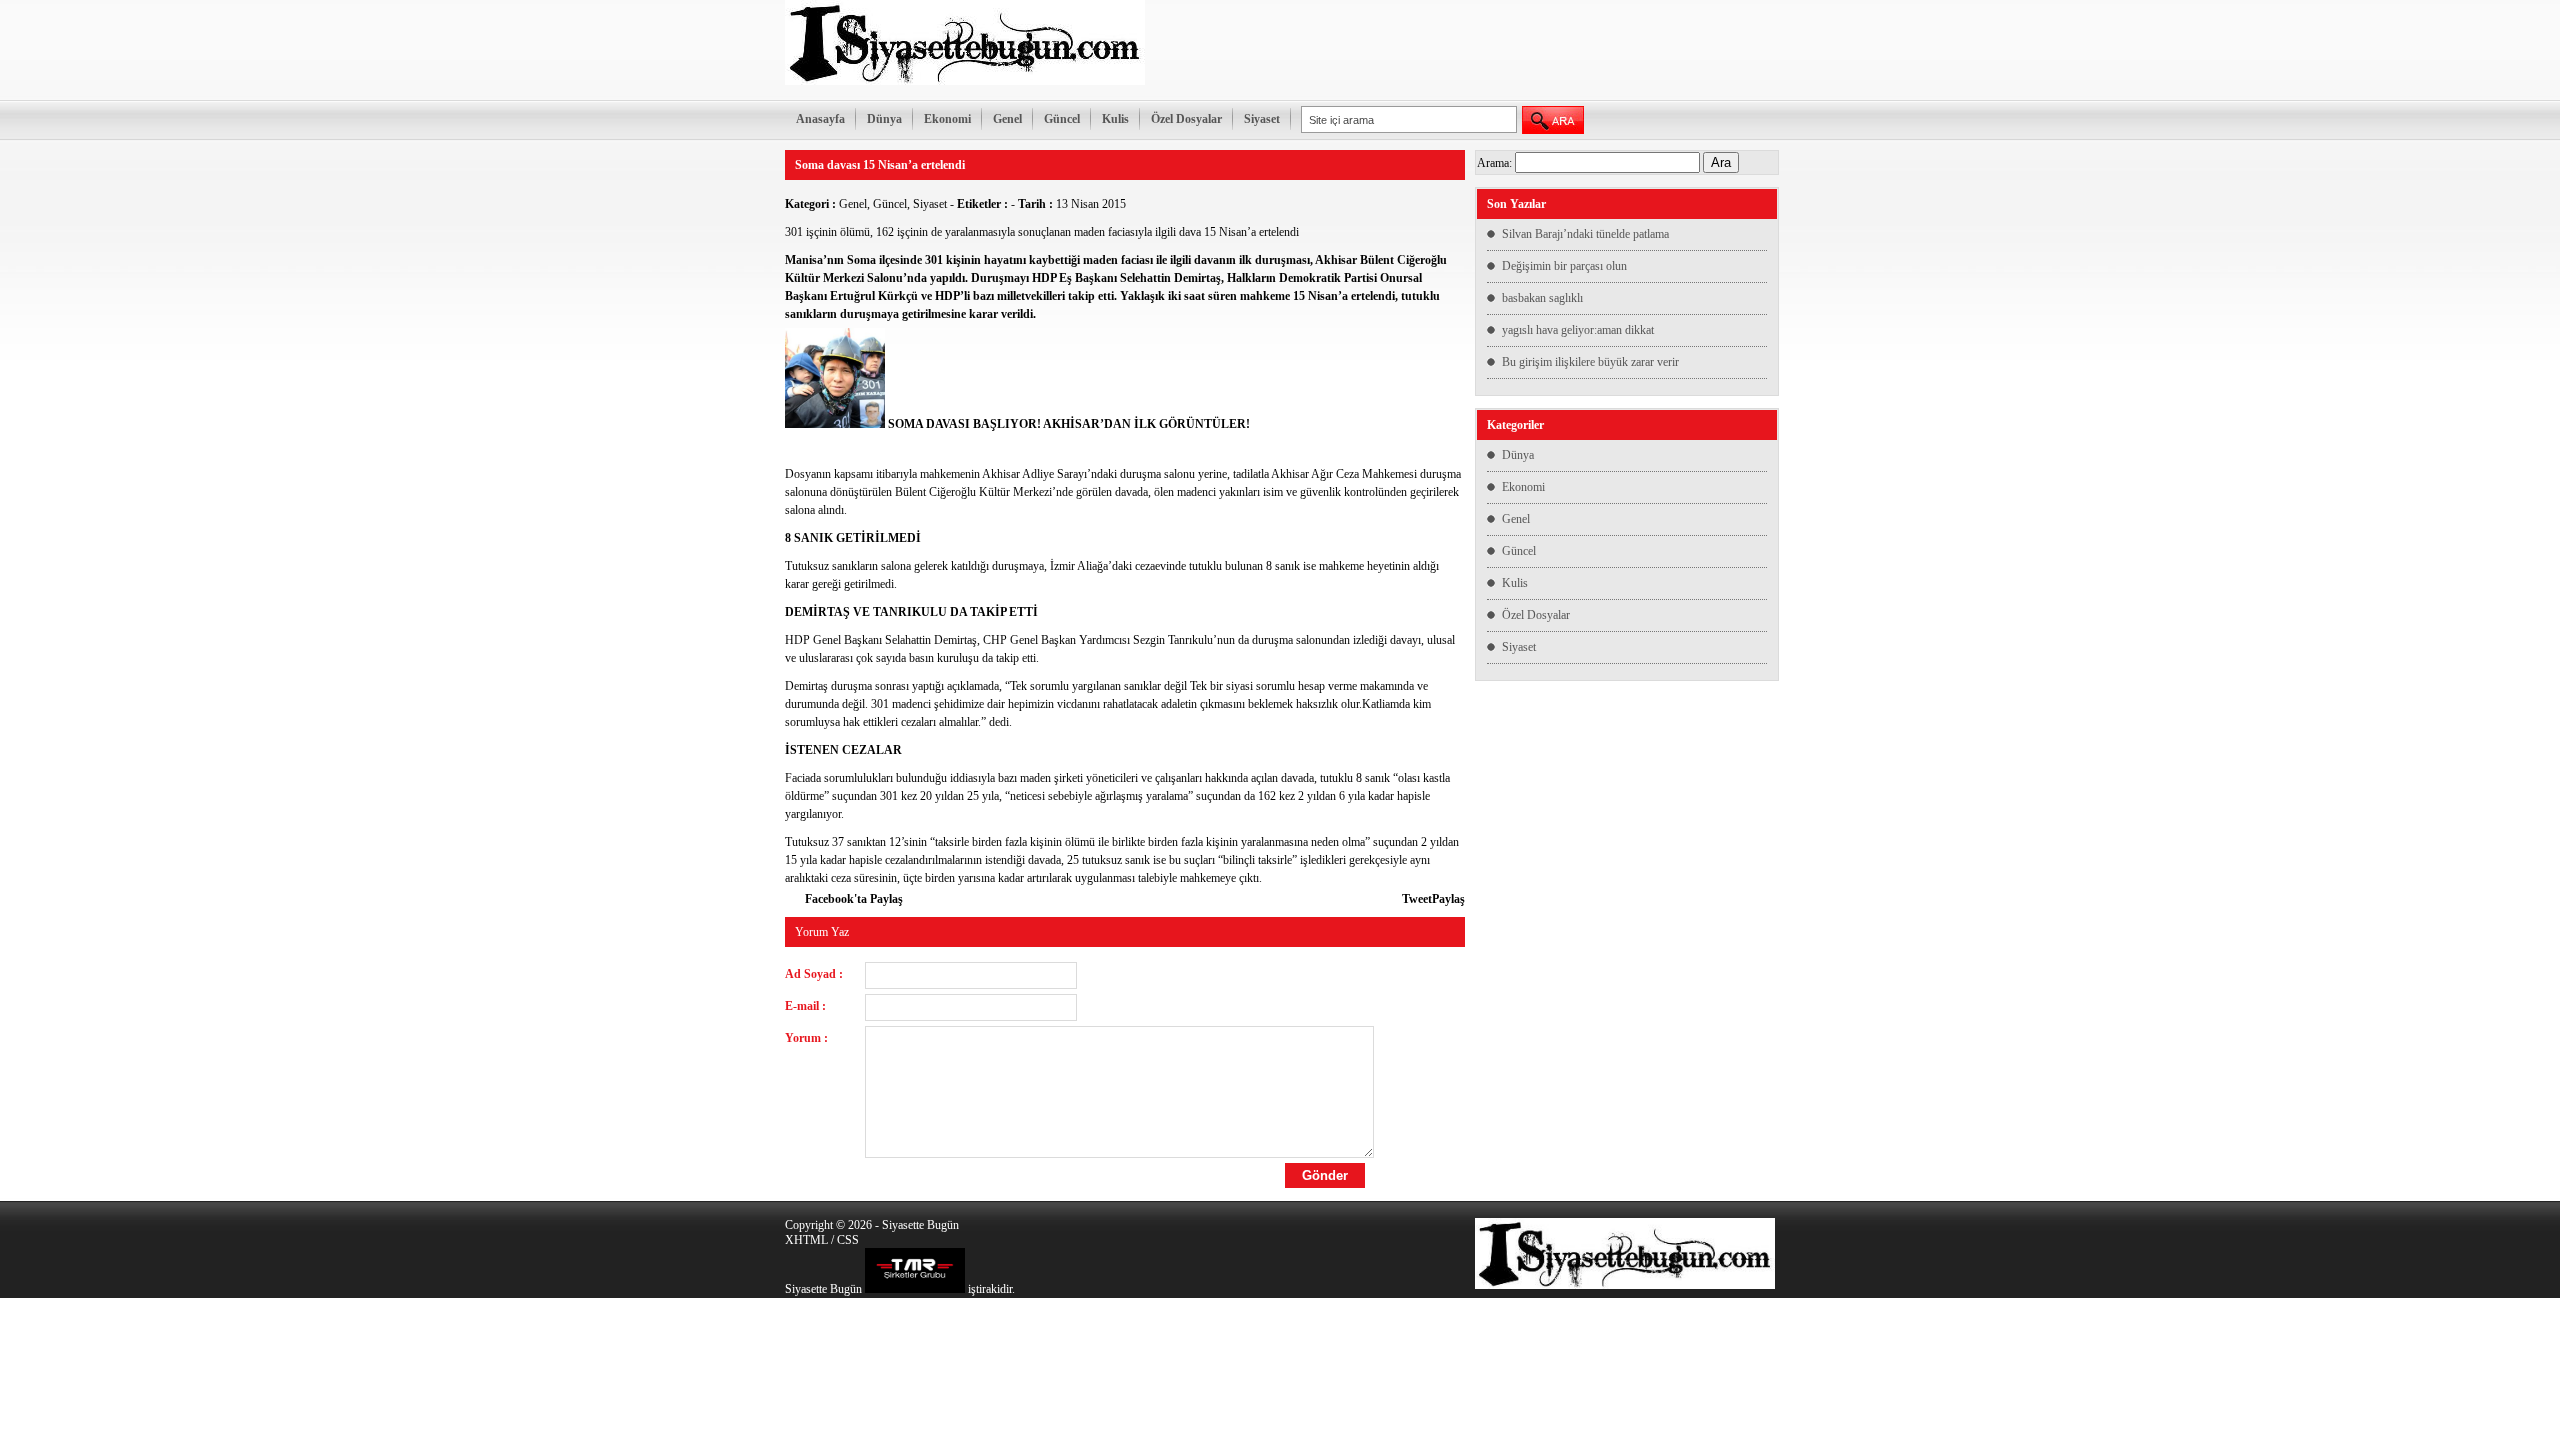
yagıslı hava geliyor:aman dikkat (1578, 330)
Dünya (884, 119)
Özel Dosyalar (1186, 119)
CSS (848, 1240)
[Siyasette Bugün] (965, 81)
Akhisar (1336, 260)
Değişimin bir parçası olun (1564, 266)
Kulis (1115, 119)
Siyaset (1262, 119)
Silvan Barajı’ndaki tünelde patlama (1585, 234)
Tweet (1417, 899)
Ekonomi (947, 119)
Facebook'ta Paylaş (854, 899)
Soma (861, 260)
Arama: (1494, 163)
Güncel (1062, 119)
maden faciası (1118, 260)
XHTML (806, 1240)
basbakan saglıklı (1542, 298)
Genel (1007, 119)
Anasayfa (820, 119)
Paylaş (1448, 899)
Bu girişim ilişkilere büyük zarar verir (1590, 362)
